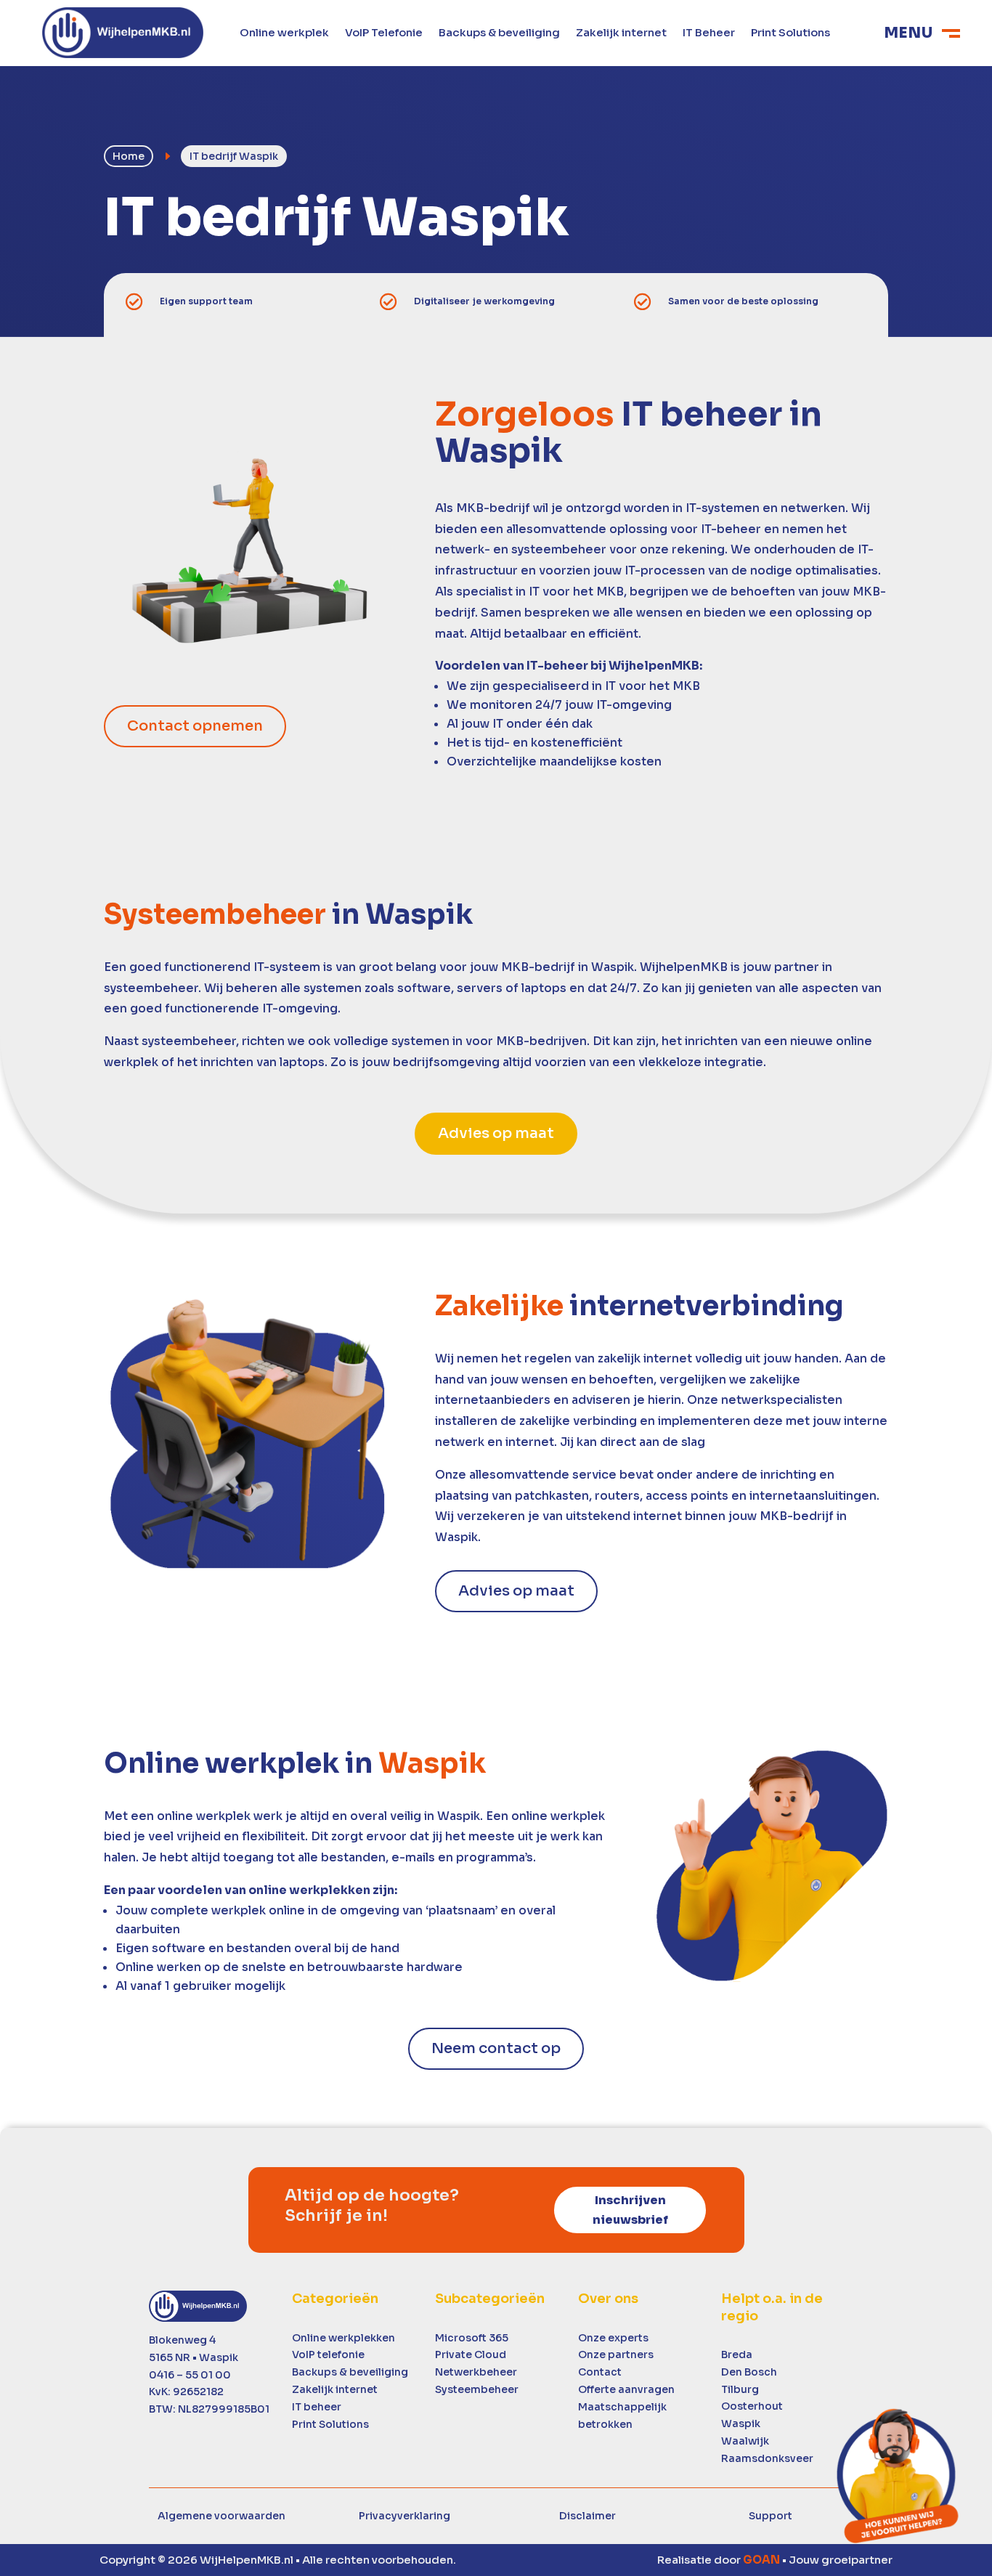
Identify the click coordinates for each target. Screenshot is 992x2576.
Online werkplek (284, 33)
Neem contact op (496, 2048)
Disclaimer (588, 2516)
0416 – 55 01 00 (190, 2375)
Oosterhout (752, 2406)
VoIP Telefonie (384, 33)
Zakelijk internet (621, 33)
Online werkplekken (343, 2338)
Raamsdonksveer (767, 2458)
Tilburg (740, 2389)
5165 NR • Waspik (194, 2357)
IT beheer (317, 2407)
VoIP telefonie (328, 2354)
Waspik (741, 2423)
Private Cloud (471, 2354)
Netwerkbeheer (476, 2372)
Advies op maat (496, 1133)
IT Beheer (709, 33)
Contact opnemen (195, 726)
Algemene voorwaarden (221, 2516)
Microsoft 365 (472, 2338)
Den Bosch (749, 2372)
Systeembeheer (477, 2389)
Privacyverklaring (404, 2516)
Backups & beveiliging (499, 33)
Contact (600, 2372)
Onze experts (613, 2338)
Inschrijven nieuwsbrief (630, 2210)
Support (771, 2516)
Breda (737, 2354)
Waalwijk (745, 2441)
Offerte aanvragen (626, 2389)
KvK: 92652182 (186, 2392)
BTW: (209, 2409)
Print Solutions (790, 33)
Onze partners (616, 2354)
